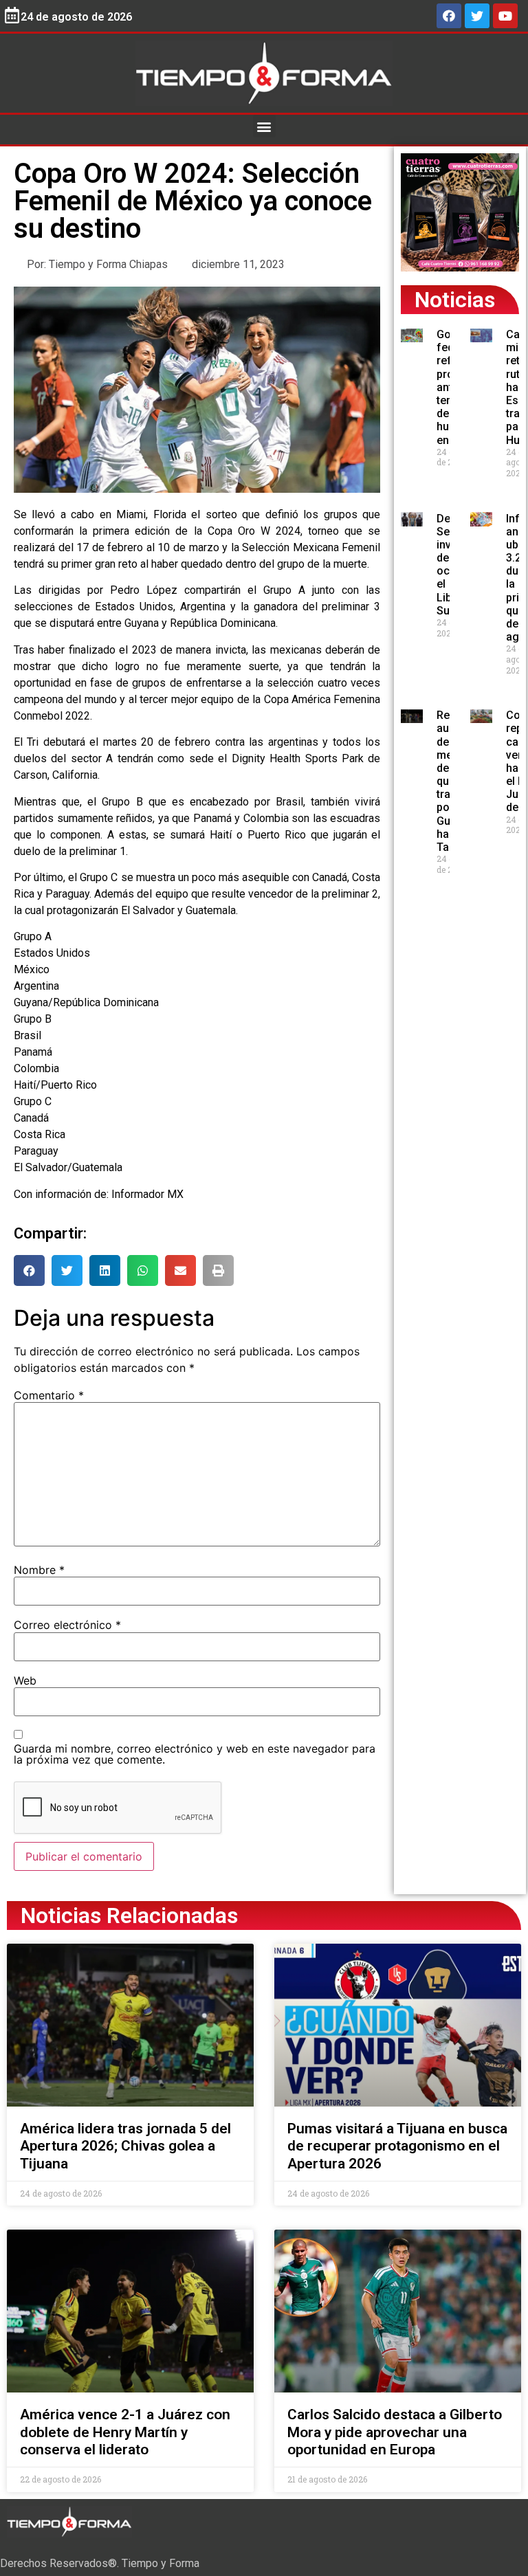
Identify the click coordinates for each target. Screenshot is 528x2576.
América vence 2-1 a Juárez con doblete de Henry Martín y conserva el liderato (125, 2432)
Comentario (49, 1395)
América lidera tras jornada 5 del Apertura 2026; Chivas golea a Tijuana (125, 2146)
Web (25, 1680)
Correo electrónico (67, 1625)
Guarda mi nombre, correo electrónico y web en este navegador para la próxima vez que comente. (195, 1754)
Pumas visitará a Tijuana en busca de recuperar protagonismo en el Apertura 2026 (397, 2146)
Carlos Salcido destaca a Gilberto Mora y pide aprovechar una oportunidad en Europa (395, 2432)
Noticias (455, 300)
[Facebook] (449, 16)
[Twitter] (477, 16)
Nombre (39, 1570)
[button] (264, 126)
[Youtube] (505, 16)
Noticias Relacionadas (129, 1916)
